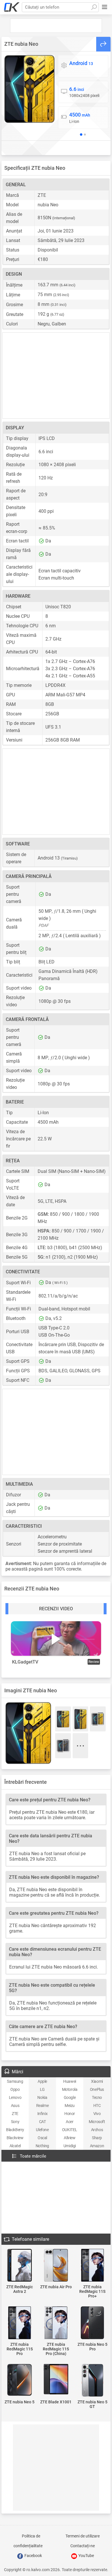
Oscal (42, 2138)
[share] (103, 44)
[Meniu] (105, 7)
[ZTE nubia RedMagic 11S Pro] (20, 2323)
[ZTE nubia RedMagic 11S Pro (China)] (56, 2323)
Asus (15, 2106)
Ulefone (42, 2130)
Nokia (42, 2097)
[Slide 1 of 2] (81, 134)
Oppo (15, 2089)
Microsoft (97, 2122)
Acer (69, 2122)
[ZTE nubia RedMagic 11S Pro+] (92, 2266)
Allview (69, 2138)
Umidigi (70, 2146)
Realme (43, 2106)
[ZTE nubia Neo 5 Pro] (92, 2323)
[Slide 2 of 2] (85, 135)
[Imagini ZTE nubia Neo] (29, 89)
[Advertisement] (56, 26)
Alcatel (15, 2146)
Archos (97, 2130)
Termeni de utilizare (83, 2536)
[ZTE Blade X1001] (56, 2380)
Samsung (15, 2081)
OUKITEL (70, 2130)
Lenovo (15, 2097)
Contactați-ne (83, 2546)
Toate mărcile (33, 2156)
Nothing (42, 2146)
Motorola (70, 2089)
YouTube (86, 2556)
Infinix (43, 2114)
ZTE (15, 2114)
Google (70, 2097)
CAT (43, 2122)
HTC (97, 2106)
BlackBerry (15, 2130)
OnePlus (97, 2089)
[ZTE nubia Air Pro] (56, 2266)
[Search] (94, 7)
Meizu (70, 2106)
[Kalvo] (12, 7)
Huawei (70, 2081)
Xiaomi (97, 2081)
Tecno (97, 2097)
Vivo (97, 2114)
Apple (42, 2081)
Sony (15, 2122)
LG (42, 2089)
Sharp (97, 2138)
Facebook (33, 2556)
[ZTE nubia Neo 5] (20, 2380)
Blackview (15, 2138)
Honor (70, 2114)
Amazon (97, 2146)
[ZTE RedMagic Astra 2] (20, 2266)
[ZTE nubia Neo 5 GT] (92, 2381)
